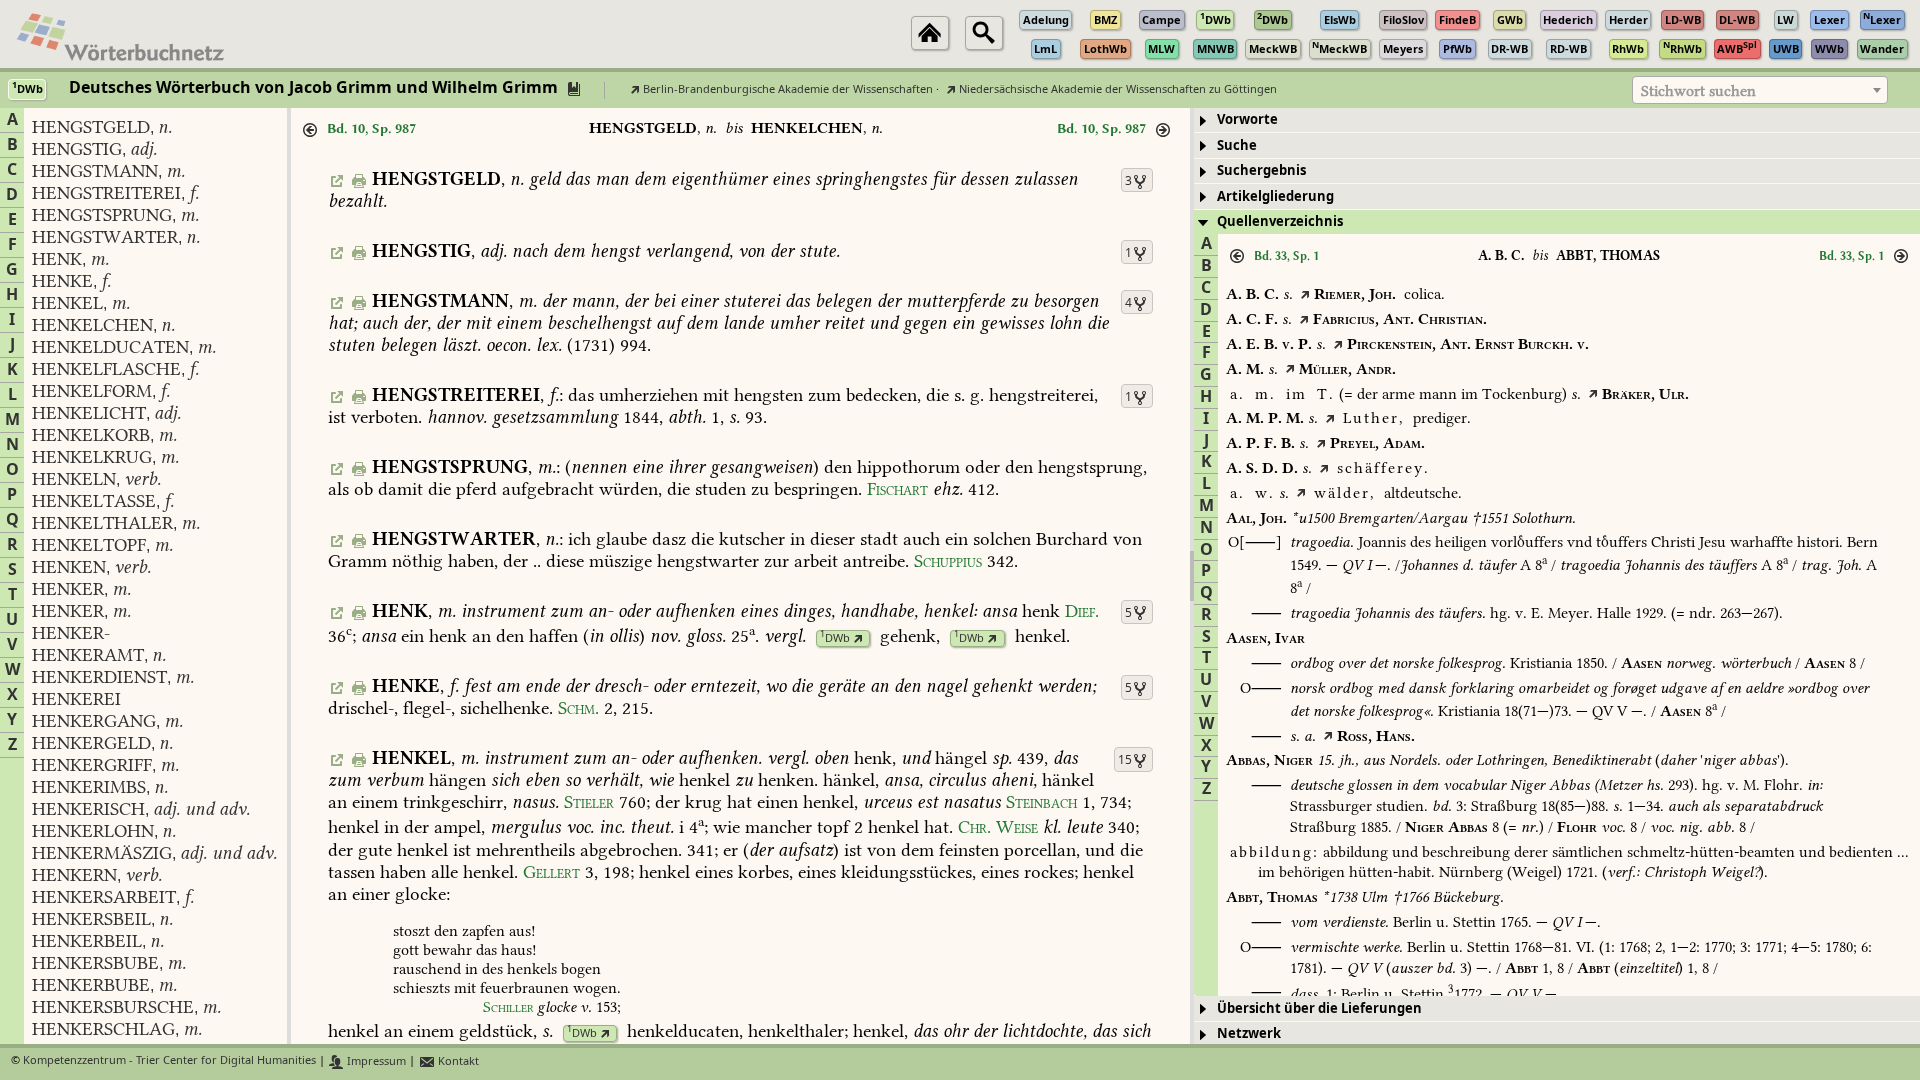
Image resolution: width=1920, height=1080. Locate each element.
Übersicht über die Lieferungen (1319, 1008)
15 (1125, 760)
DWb (835, 638)
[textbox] (1760, 91)
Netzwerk (1249, 1033)
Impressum (375, 1061)
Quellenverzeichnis (1280, 221)
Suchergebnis (1261, 170)
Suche (1237, 145)
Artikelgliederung (1275, 196)
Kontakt (457, 1061)
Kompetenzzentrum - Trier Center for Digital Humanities (169, 1061)
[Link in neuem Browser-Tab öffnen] (858, 638)
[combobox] (1760, 90)
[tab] (1557, 120)
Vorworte (1247, 119)
